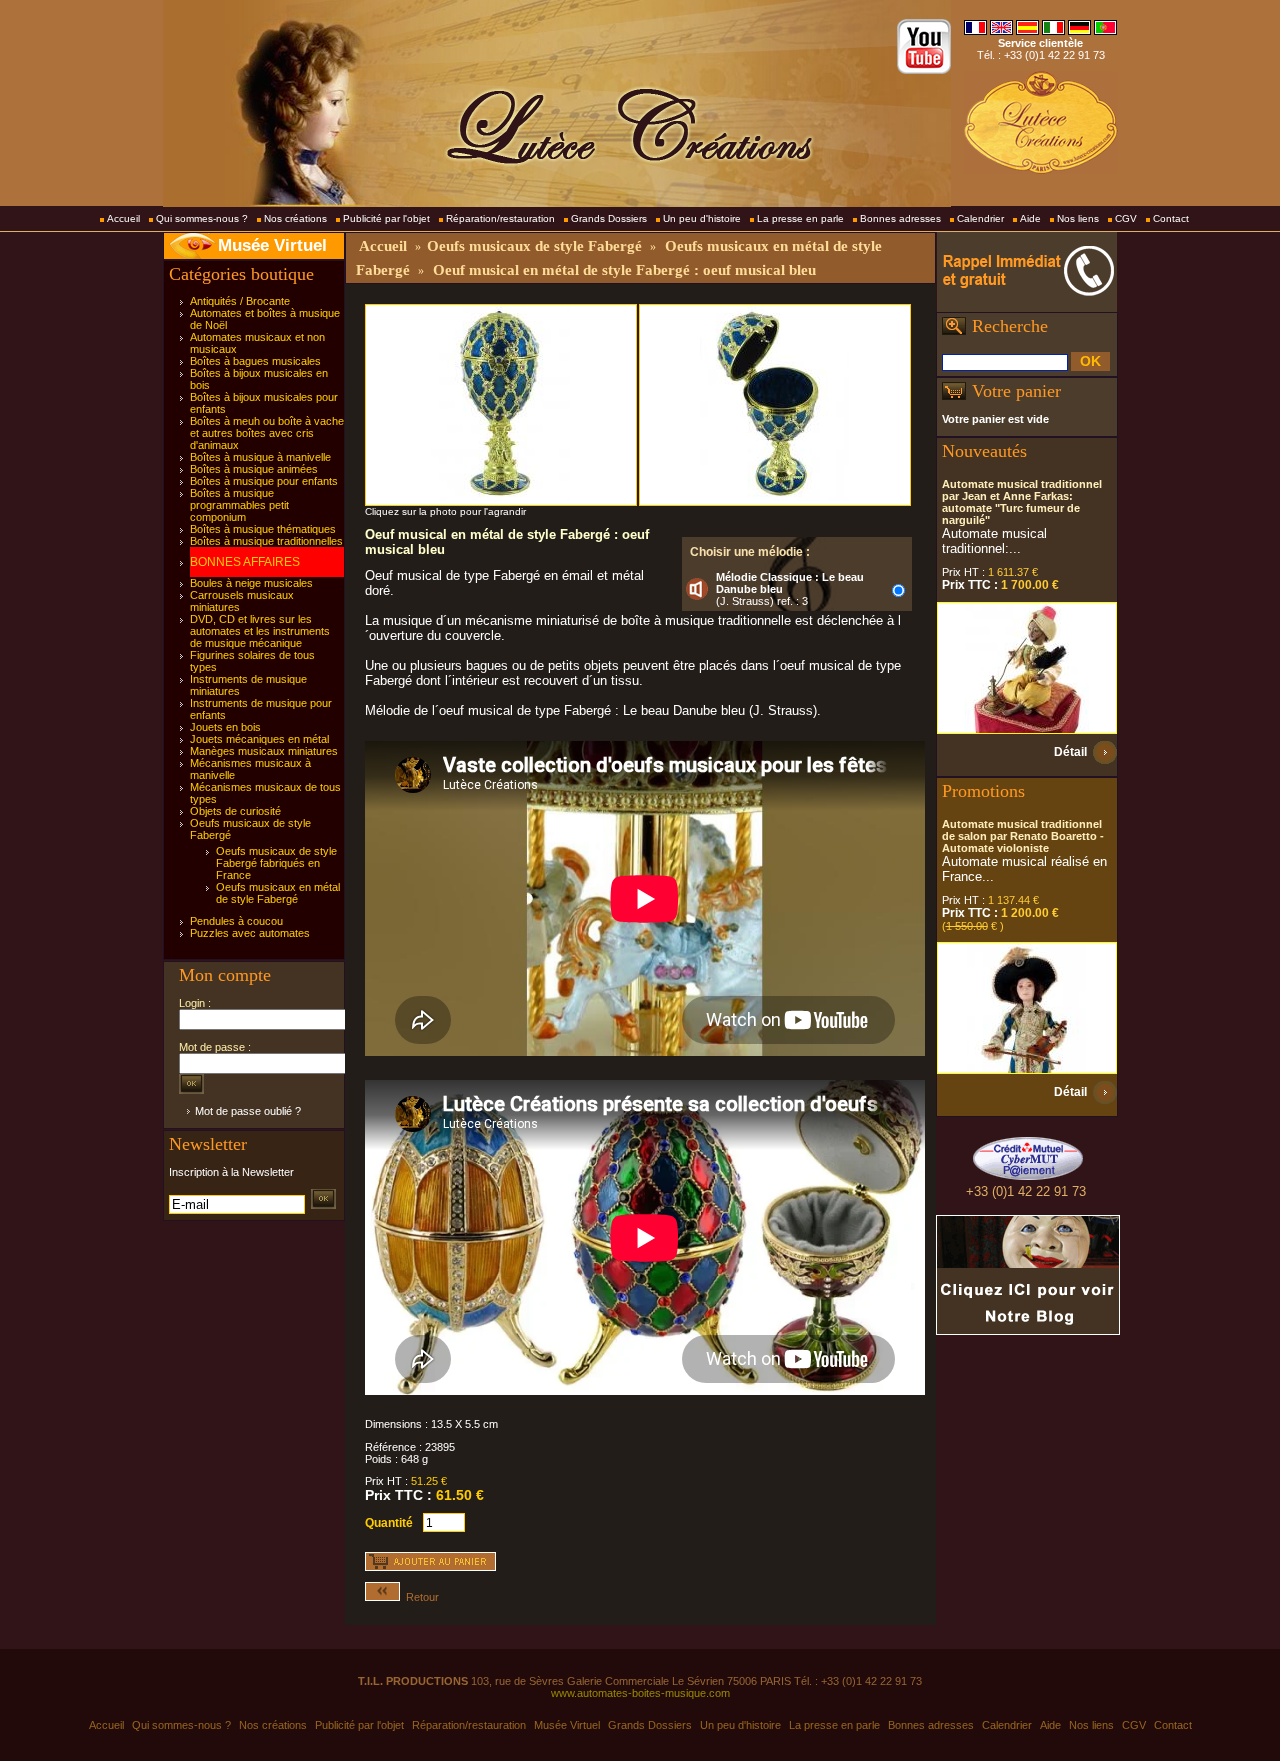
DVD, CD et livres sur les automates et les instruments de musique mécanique (260, 631)
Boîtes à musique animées (254, 469)
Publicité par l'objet (386, 218)
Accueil (123, 218)
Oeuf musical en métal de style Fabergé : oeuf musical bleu (624, 270)
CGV (1126, 218)
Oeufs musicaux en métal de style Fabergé (278, 893)
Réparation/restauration (500, 218)
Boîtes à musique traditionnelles (266, 541)
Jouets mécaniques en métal (259, 739)
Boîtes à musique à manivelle (260, 457)
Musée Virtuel (272, 245)
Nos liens (1078, 218)
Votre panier (1016, 391)
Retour (419, 1597)
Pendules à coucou (236, 921)
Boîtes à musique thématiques (263, 529)
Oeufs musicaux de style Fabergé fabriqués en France (276, 863)
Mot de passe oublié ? (248, 1111)
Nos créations (295, 218)
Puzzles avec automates (250, 933)
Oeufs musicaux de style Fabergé (534, 246)
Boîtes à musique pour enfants (264, 481)
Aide (1030, 218)
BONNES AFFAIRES (245, 562)
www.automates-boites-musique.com (640, 1693)
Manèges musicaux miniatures (264, 751)
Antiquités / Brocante (240, 301)
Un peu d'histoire (702, 218)
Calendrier (980, 218)
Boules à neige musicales (251, 583)
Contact (1171, 218)
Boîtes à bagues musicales (255, 361)
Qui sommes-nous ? (202, 218)
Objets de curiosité (235, 811)
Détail (1070, 752)
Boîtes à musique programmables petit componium (239, 505)
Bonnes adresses (900, 218)
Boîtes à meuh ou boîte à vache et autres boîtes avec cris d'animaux (267, 433)
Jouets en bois (225, 727)
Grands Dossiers (609, 218)
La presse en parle (800, 218)
